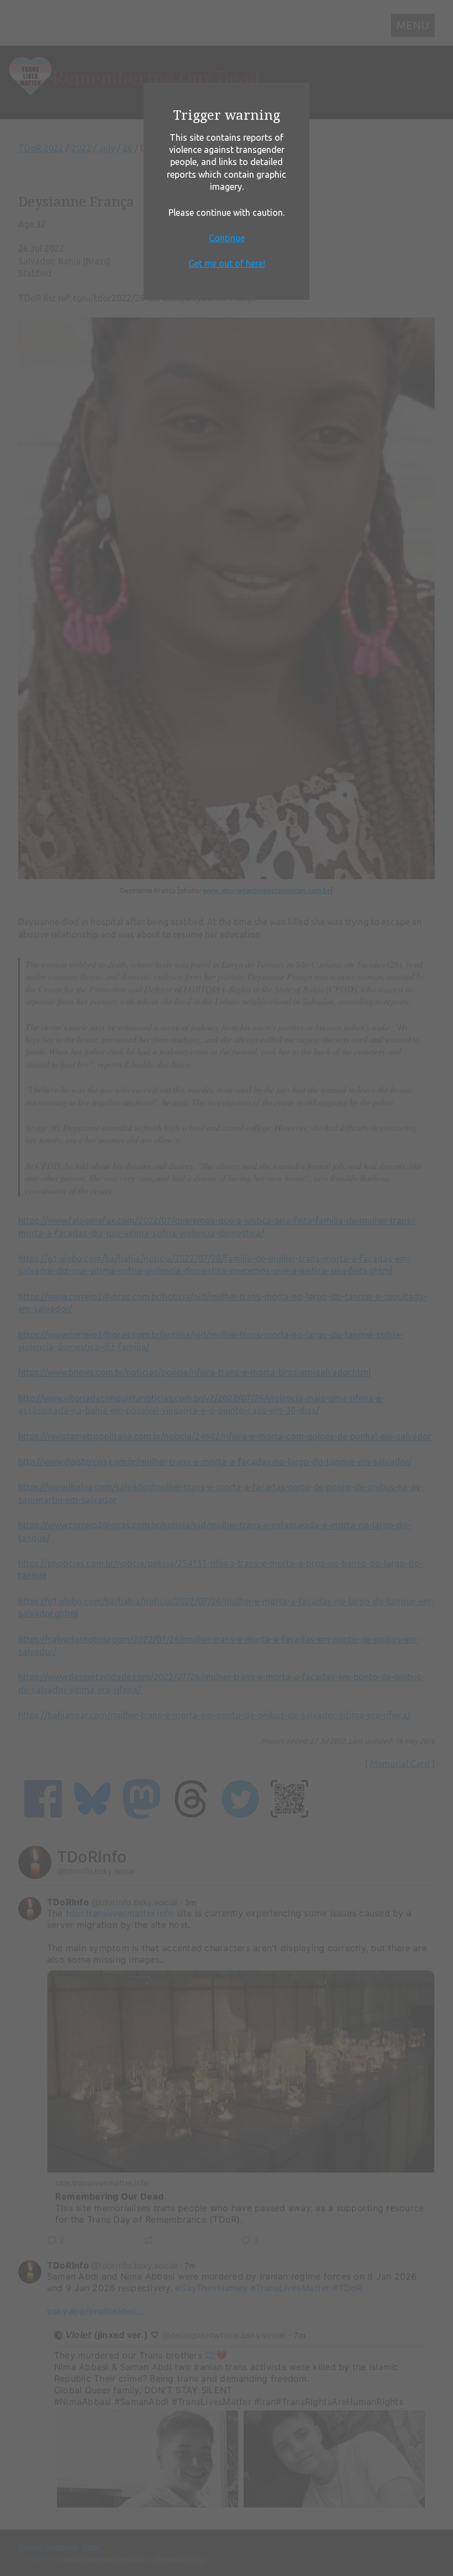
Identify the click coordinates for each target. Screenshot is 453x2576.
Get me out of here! (227, 263)
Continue (227, 238)
